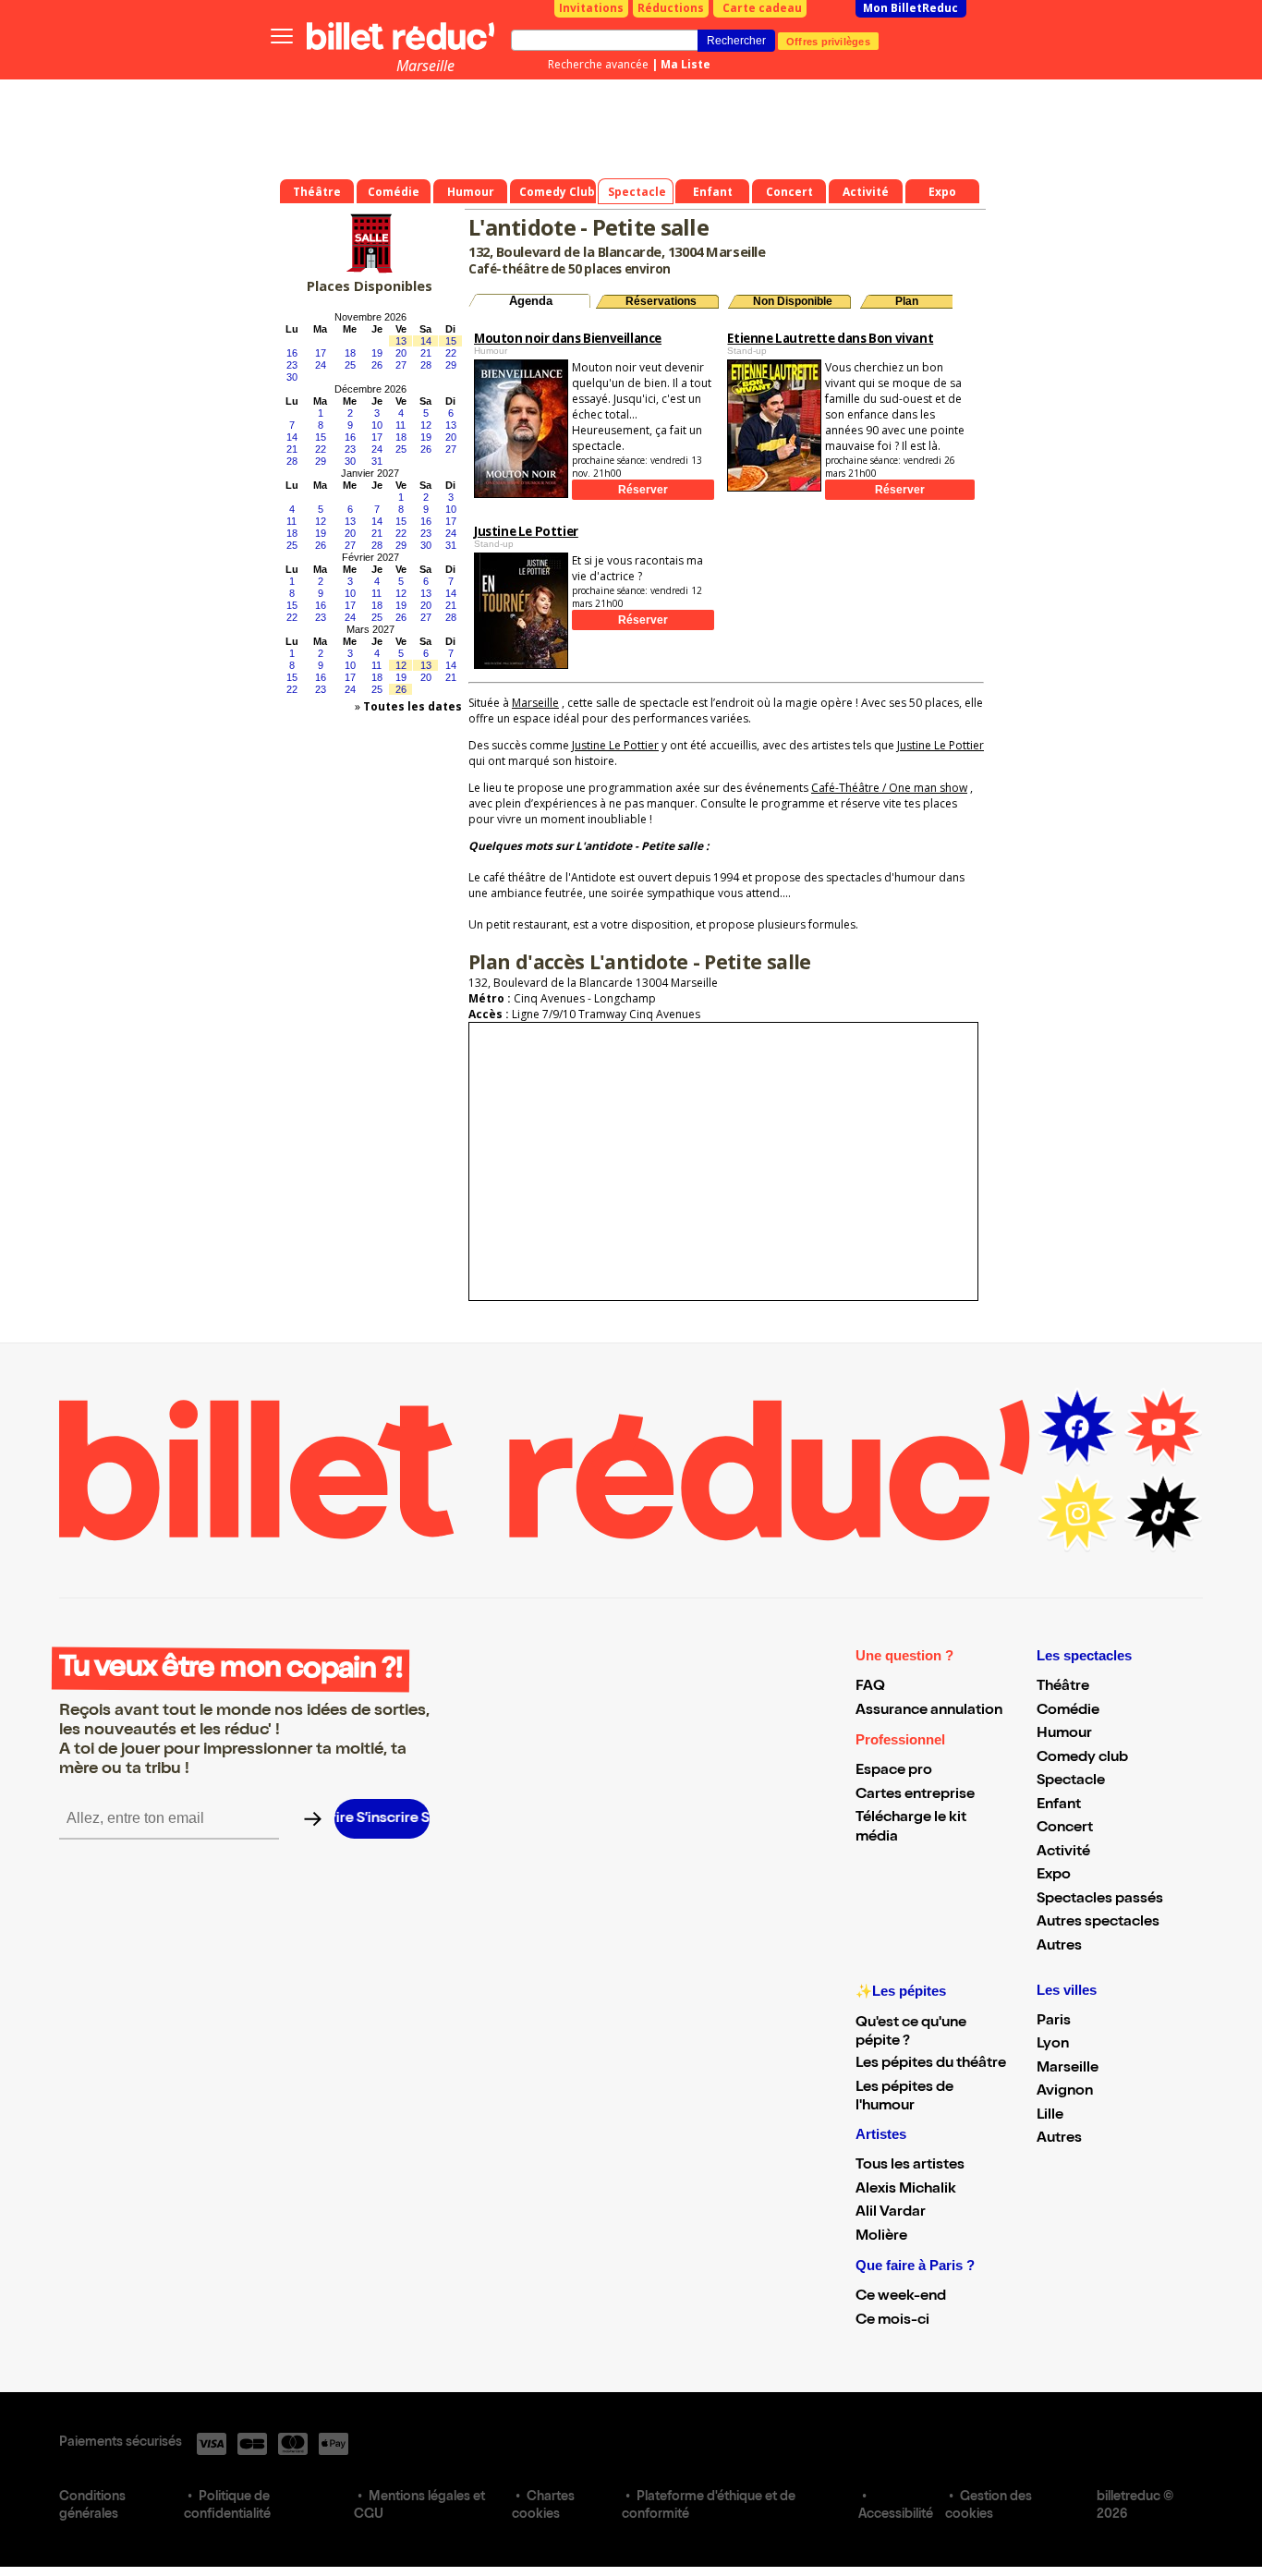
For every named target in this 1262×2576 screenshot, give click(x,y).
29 (451, 365)
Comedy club (1082, 1758)
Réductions (671, 8)
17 (321, 353)
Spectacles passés (1100, 1900)
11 (400, 425)
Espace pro (894, 1771)
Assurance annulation (929, 1711)
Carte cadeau (762, 8)
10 (377, 425)
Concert (1065, 1829)
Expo (1054, 1876)
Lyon (1053, 2045)
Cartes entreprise (915, 1795)
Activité (1063, 1853)
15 (451, 341)
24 (321, 365)
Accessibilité (896, 2515)
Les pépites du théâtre (931, 2064)
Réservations (661, 301)
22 (451, 353)
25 (350, 365)
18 (350, 353)
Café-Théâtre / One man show (889, 788)
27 (401, 365)
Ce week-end (901, 2297)
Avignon (1065, 2092)
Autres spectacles (1098, 1923)
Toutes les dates (413, 706)
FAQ (870, 1687)
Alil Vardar (891, 2213)
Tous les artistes (910, 2166)
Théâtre (1063, 1687)
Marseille (425, 66)
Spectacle (1071, 1781)
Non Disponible (793, 301)
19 (377, 353)
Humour (1064, 1734)
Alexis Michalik (906, 2190)
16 (292, 353)
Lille (1050, 2116)
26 (377, 365)
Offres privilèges (828, 41)
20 (401, 353)
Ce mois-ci (892, 2321)
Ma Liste (686, 64)
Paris (1054, 2022)
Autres (1059, 1947)
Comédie (1068, 1711)
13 (401, 341)
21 (426, 353)
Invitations (591, 8)
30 (292, 377)
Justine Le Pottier (615, 745)
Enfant (1059, 1805)
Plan (907, 301)
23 (292, 365)
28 (426, 365)
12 (426, 425)
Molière (881, 2237)
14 (426, 341)
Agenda (531, 301)
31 (377, 461)
